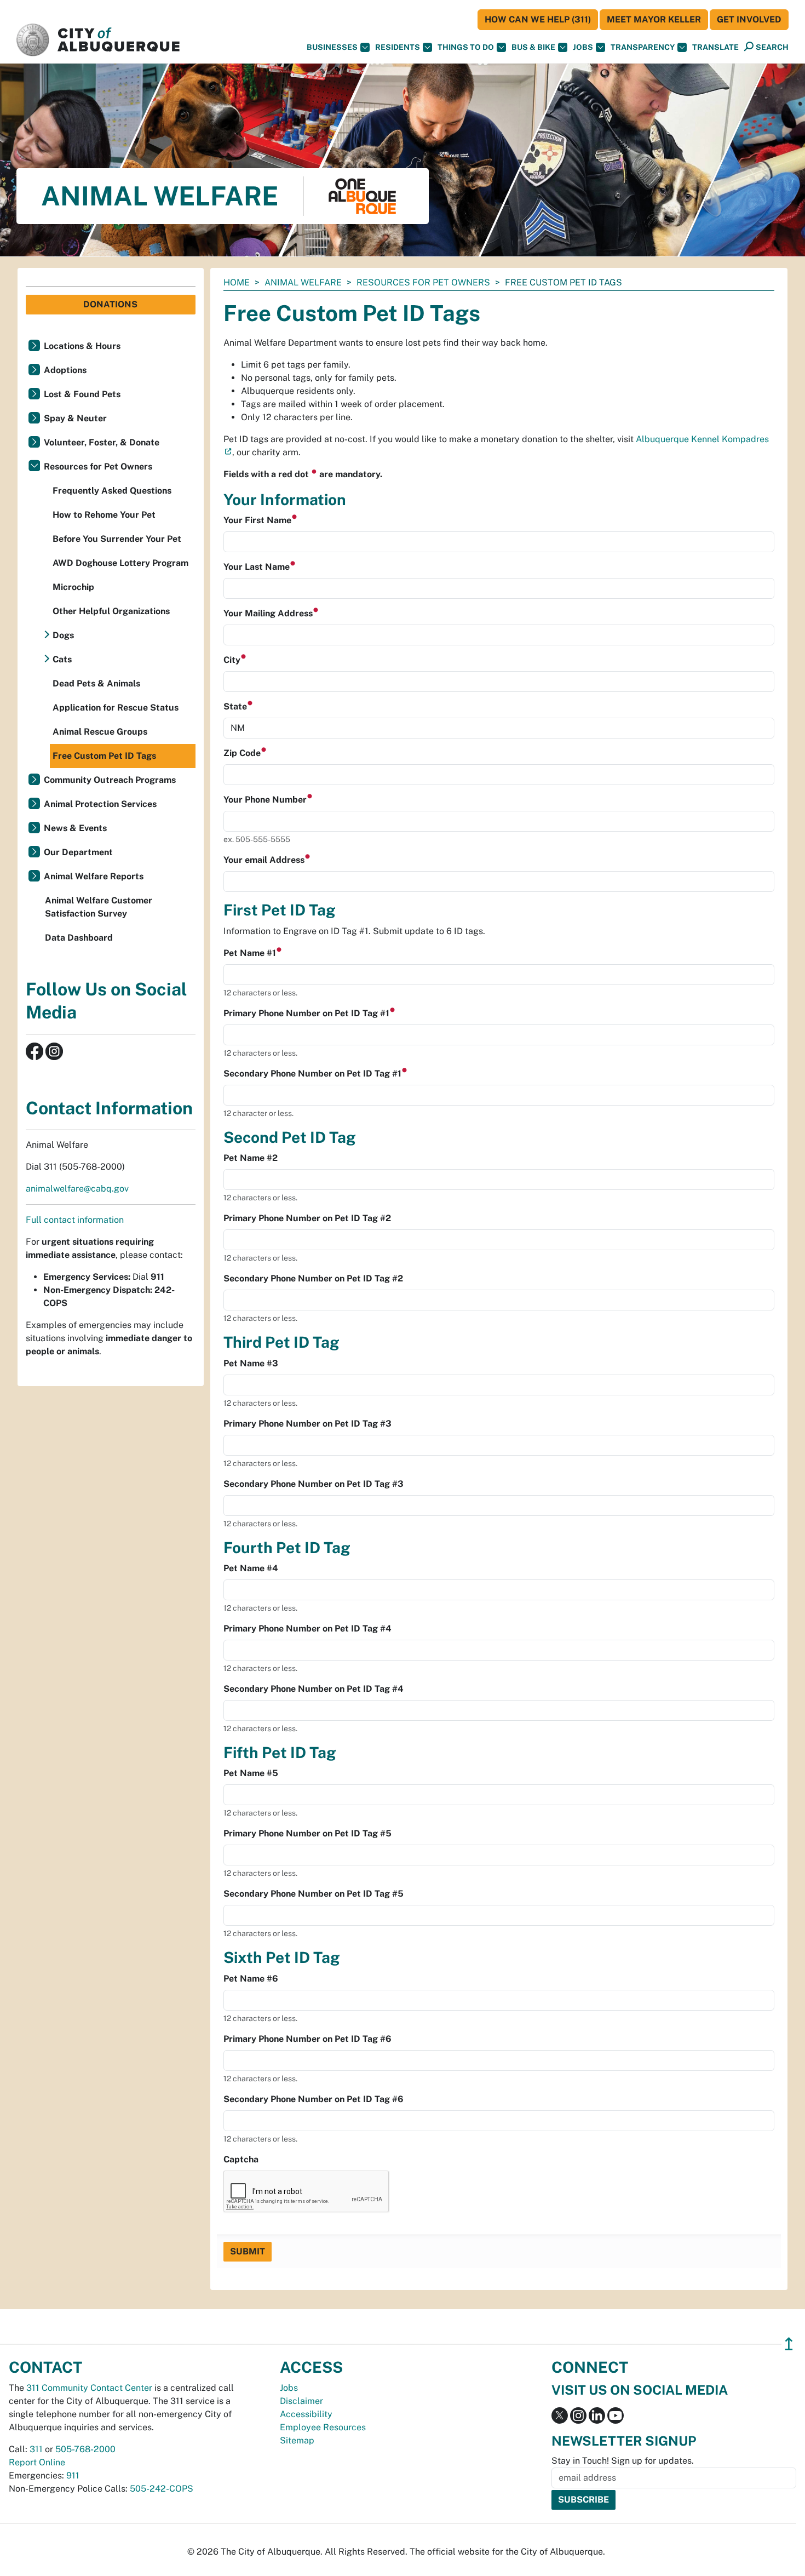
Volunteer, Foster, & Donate (102, 442)
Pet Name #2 (251, 1158)
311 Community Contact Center (89, 2388)
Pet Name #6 (251, 1979)
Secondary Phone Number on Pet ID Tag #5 (314, 1894)
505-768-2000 (85, 2449)
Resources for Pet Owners (423, 282)
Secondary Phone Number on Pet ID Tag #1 (314, 1074)
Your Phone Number (266, 800)
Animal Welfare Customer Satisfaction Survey (99, 907)
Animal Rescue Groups (100, 732)
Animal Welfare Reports (94, 876)
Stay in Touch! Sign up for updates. (623, 2461)
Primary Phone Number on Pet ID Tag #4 (307, 1628)
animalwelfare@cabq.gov (77, 1189)
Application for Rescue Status (116, 708)
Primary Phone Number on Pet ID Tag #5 (307, 1833)
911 (73, 2475)
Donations (110, 304)
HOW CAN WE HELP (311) (538, 19)
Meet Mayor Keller (654, 19)
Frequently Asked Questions (112, 491)
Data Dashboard (79, 938)
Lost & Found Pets (82, 394)
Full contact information (75, 1220)
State (236, 706)
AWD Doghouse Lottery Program (120, 563)
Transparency (643, 47)
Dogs (63, 635)
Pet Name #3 (251, 1363)
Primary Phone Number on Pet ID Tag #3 (307, 1424)
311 (36, 2449)
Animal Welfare (303, 282)
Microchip (73, 587)
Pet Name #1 (251, 953)
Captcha (241, 2159)
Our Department (78, 852)
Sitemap (297, 2440)
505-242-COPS (162, 2489)
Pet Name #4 (251, 1568)
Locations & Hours (82, 346)
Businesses (332, 47)
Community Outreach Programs (110, 780)
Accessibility (306, 2414)
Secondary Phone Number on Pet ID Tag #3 (314, 1484)
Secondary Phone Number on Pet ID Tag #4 (314, 1689)
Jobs (583, 47)
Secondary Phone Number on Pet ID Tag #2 (313, 1278)
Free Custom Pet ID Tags (104, 756)
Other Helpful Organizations (111, 611)
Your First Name (258, 520)
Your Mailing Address (269, 613)
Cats (62, 659)
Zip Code (243, 753)
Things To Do (466, 47)
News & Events (75, 828)
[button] (715, 47)
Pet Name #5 (251, 1773)
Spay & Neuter (75, 418)
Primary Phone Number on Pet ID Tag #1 (307, 1013)
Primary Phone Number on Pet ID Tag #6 (307, 2039)
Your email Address (265, 860)
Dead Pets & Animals (96, 683)
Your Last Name (258, 567)
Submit (248, 2251)
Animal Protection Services (100, 804)
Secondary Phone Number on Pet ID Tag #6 (314, 2099)
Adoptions (65, 370)
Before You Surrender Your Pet (117, 539)
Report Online (37, 2462)
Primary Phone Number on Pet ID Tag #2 (307, 1218)
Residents (398, 47)
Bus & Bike (533, 47)
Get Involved (749, 19)
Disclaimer (301, 2401)
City (233, 660)
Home (237, 282)
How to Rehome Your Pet (104, 515)
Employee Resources (323, 2427)
